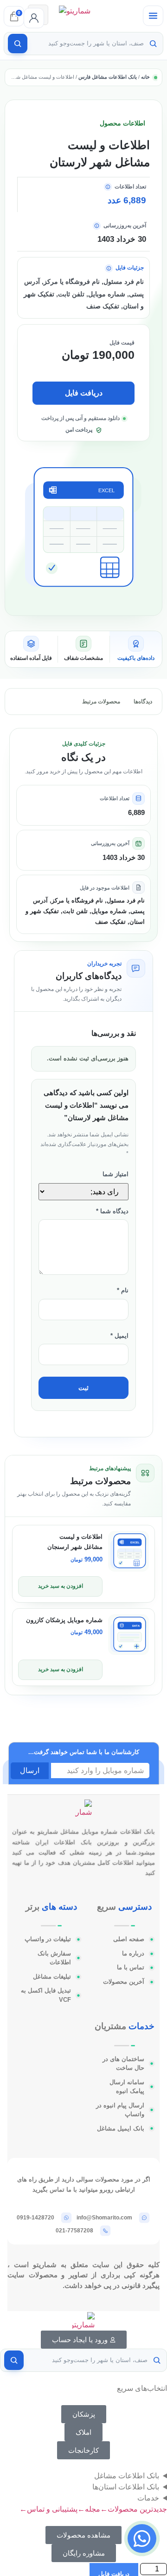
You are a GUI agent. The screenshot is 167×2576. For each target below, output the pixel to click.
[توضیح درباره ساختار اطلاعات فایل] (109, 268)
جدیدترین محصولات (134, 2509)
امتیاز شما (116, 1174)
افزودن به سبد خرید (61, 1586)
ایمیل (119, 1336)
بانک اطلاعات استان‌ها (126, 2487)
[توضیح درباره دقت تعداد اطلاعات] (108, 187)
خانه (145, 77)
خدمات (148, 2498)
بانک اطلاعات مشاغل (127, 2476)
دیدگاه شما (112, 1211)
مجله (89, 2509)
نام (123, 1291)
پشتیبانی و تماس (48, 2509)
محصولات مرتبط (101, 702)
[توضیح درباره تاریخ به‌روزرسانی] (97, 226)
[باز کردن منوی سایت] (153, 16)
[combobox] (87, 44)
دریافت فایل (84, 393)
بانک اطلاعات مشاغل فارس (108, 77)
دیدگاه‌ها (143, 702)
